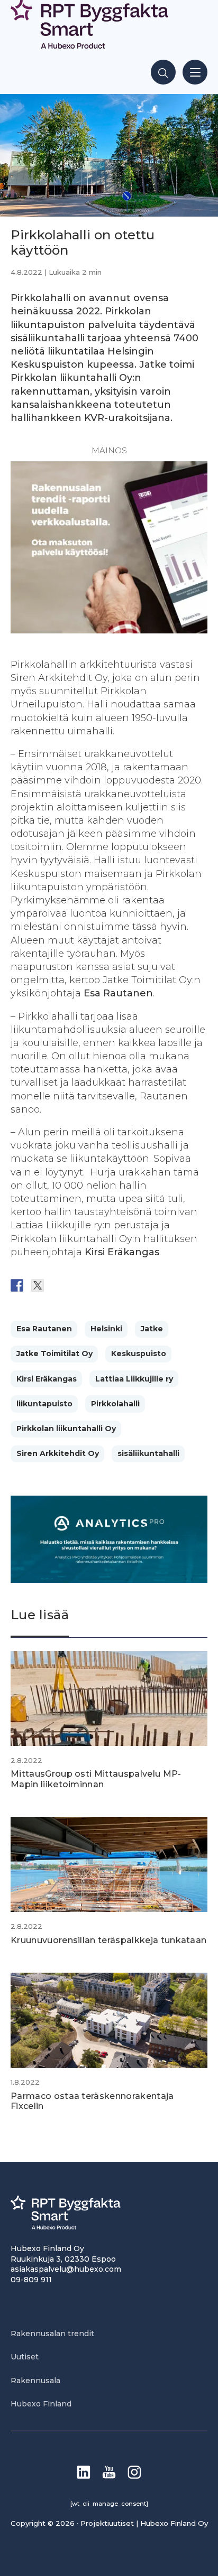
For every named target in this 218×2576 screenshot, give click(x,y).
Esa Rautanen (44, 1329)
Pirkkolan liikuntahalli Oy (66, 1429)
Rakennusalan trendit (52, 2334)
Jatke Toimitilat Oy (54, 1354)
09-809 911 (31, 2280)
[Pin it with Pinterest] (79, 1285)
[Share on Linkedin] (99, 1285)
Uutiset (25, 2357)
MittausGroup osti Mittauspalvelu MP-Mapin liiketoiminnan (96, 1779)
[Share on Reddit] (58, 1285)
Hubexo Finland (41, 2404)
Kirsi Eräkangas (47, 1379)
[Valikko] (195, 72)
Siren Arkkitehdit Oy (58, 1453)
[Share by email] (120, 1285)
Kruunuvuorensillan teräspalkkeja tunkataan (108, 1940)
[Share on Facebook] (17, 1285)
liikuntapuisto (44, 1404)
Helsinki (106, 1329)
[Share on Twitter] (38, 1285)
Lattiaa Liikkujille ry (134, 1379)
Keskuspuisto (139, 1354)
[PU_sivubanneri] (109, 630)
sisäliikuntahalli (148, 1453)
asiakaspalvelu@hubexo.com (66, 2269)
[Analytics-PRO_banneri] (109, 1580)
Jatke (152, 1329)
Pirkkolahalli (115, 1404)
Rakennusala (35, 2381)
